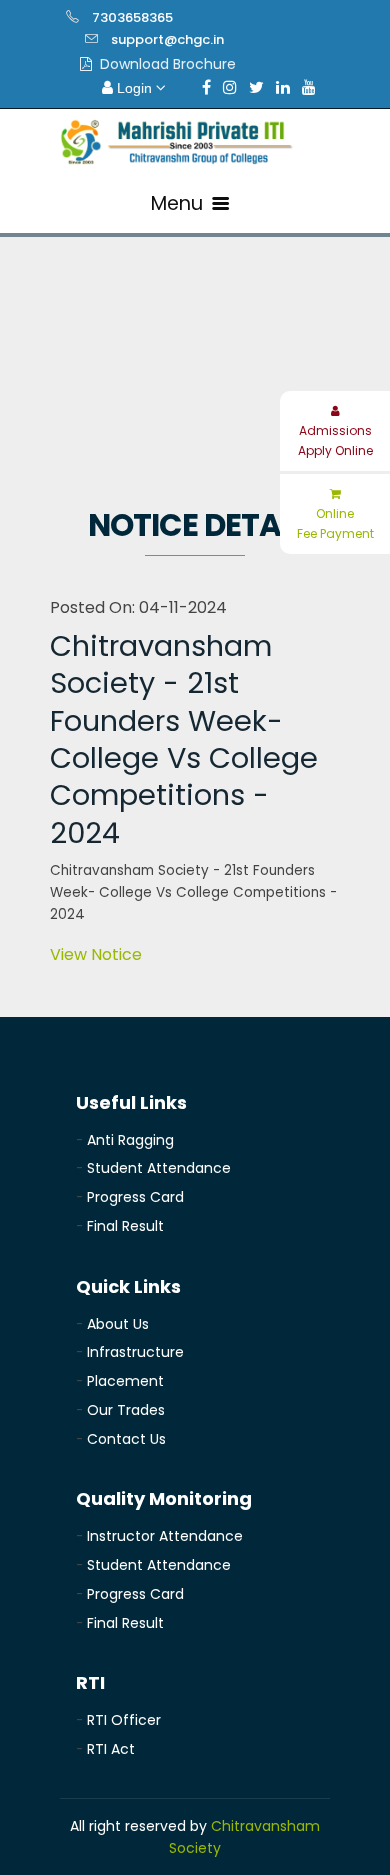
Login (134, 88)
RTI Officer (124, 1720)
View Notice (96, 954)
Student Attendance (159, 1168)
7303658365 (132, 17)
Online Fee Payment (335, 523)
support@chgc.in (167, 39)
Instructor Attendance (165, 1536)
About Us (118, 1324)
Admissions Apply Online (335, 440)
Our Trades (126, 1410)
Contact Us (126, 1439)
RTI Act (111, 1749)
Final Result (125, 1226)
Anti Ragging (130, 1140)
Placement (125, 1381)
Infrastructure (135, 1352)
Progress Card (135, 1197)
